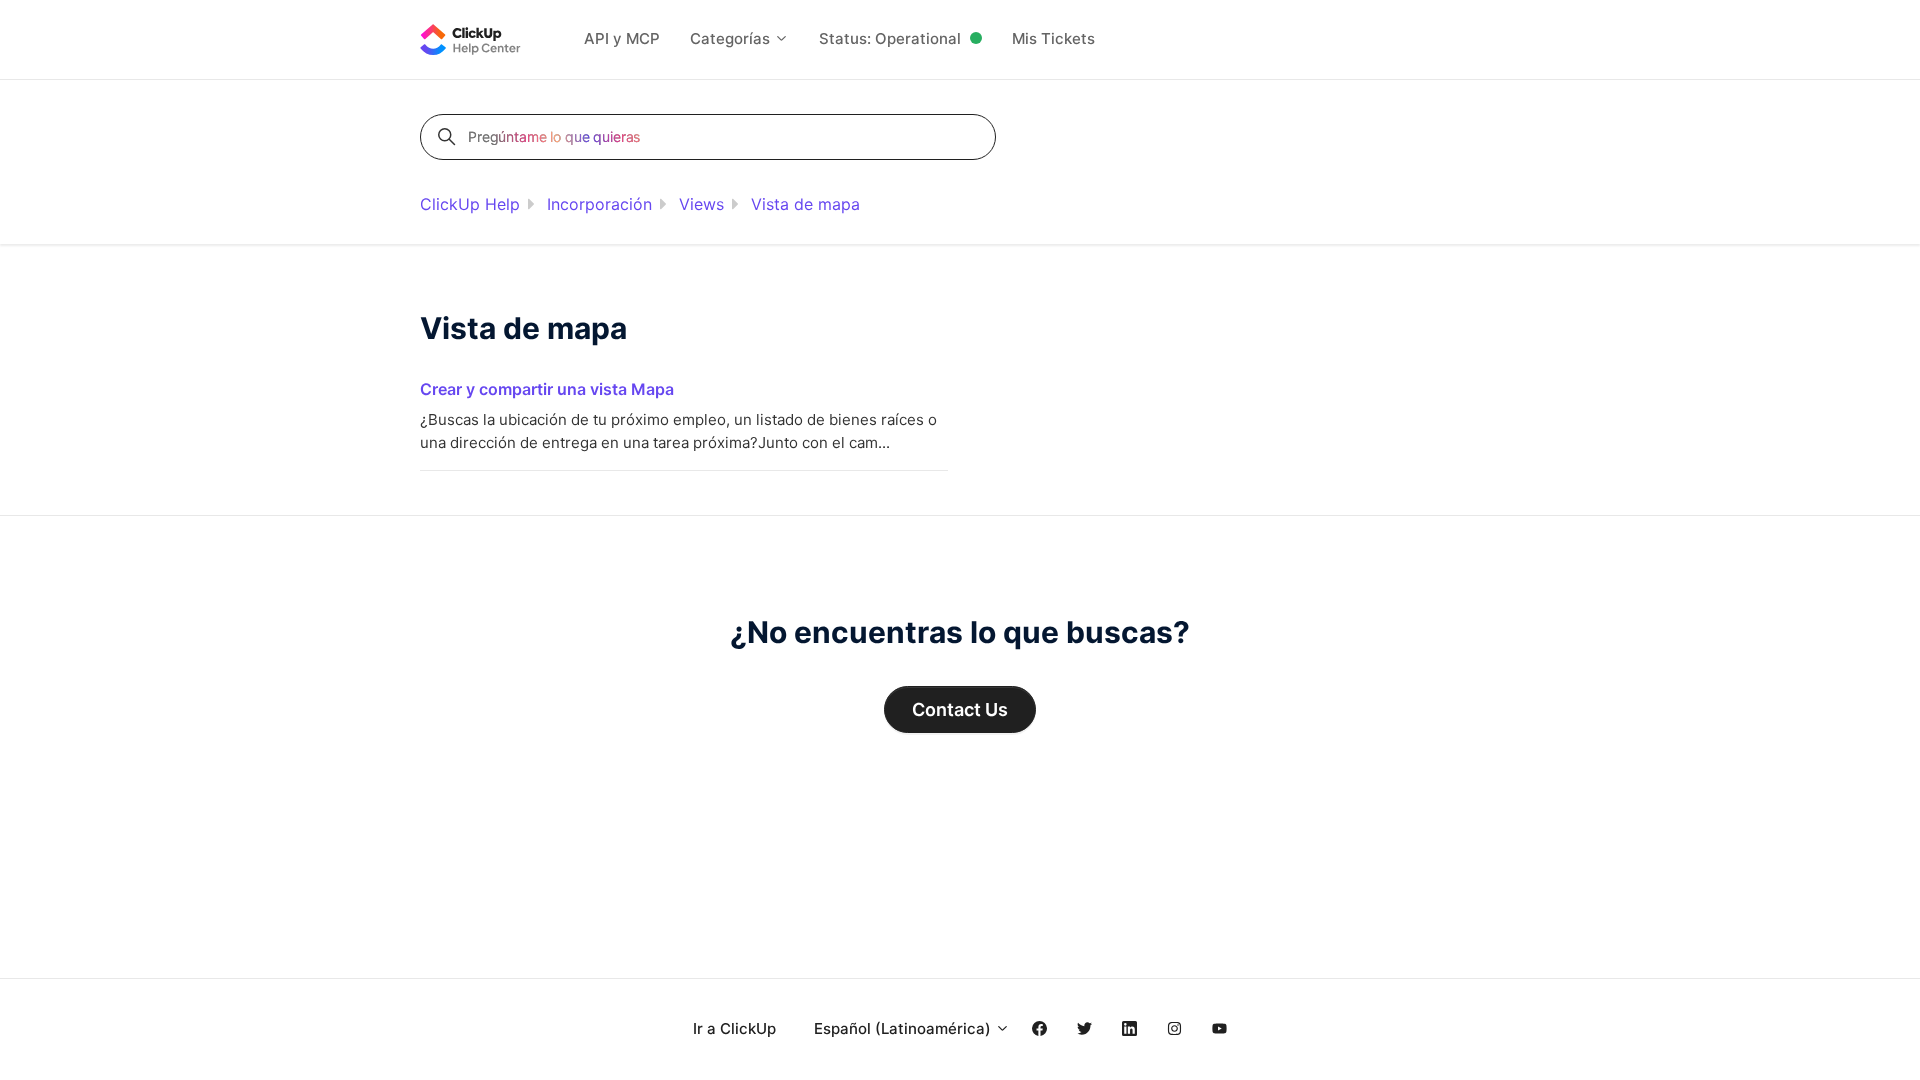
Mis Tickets (1053, 38)
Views (701, 204)
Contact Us (960, 709)
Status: (890, 38)
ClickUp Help (470, 204)
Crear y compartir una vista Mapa (547, 389)
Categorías (732, 38)
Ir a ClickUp (734, 1028)
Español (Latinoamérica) (904, 1028)
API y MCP (622, 38)
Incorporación (599, 204)
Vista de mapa (805, 204)
